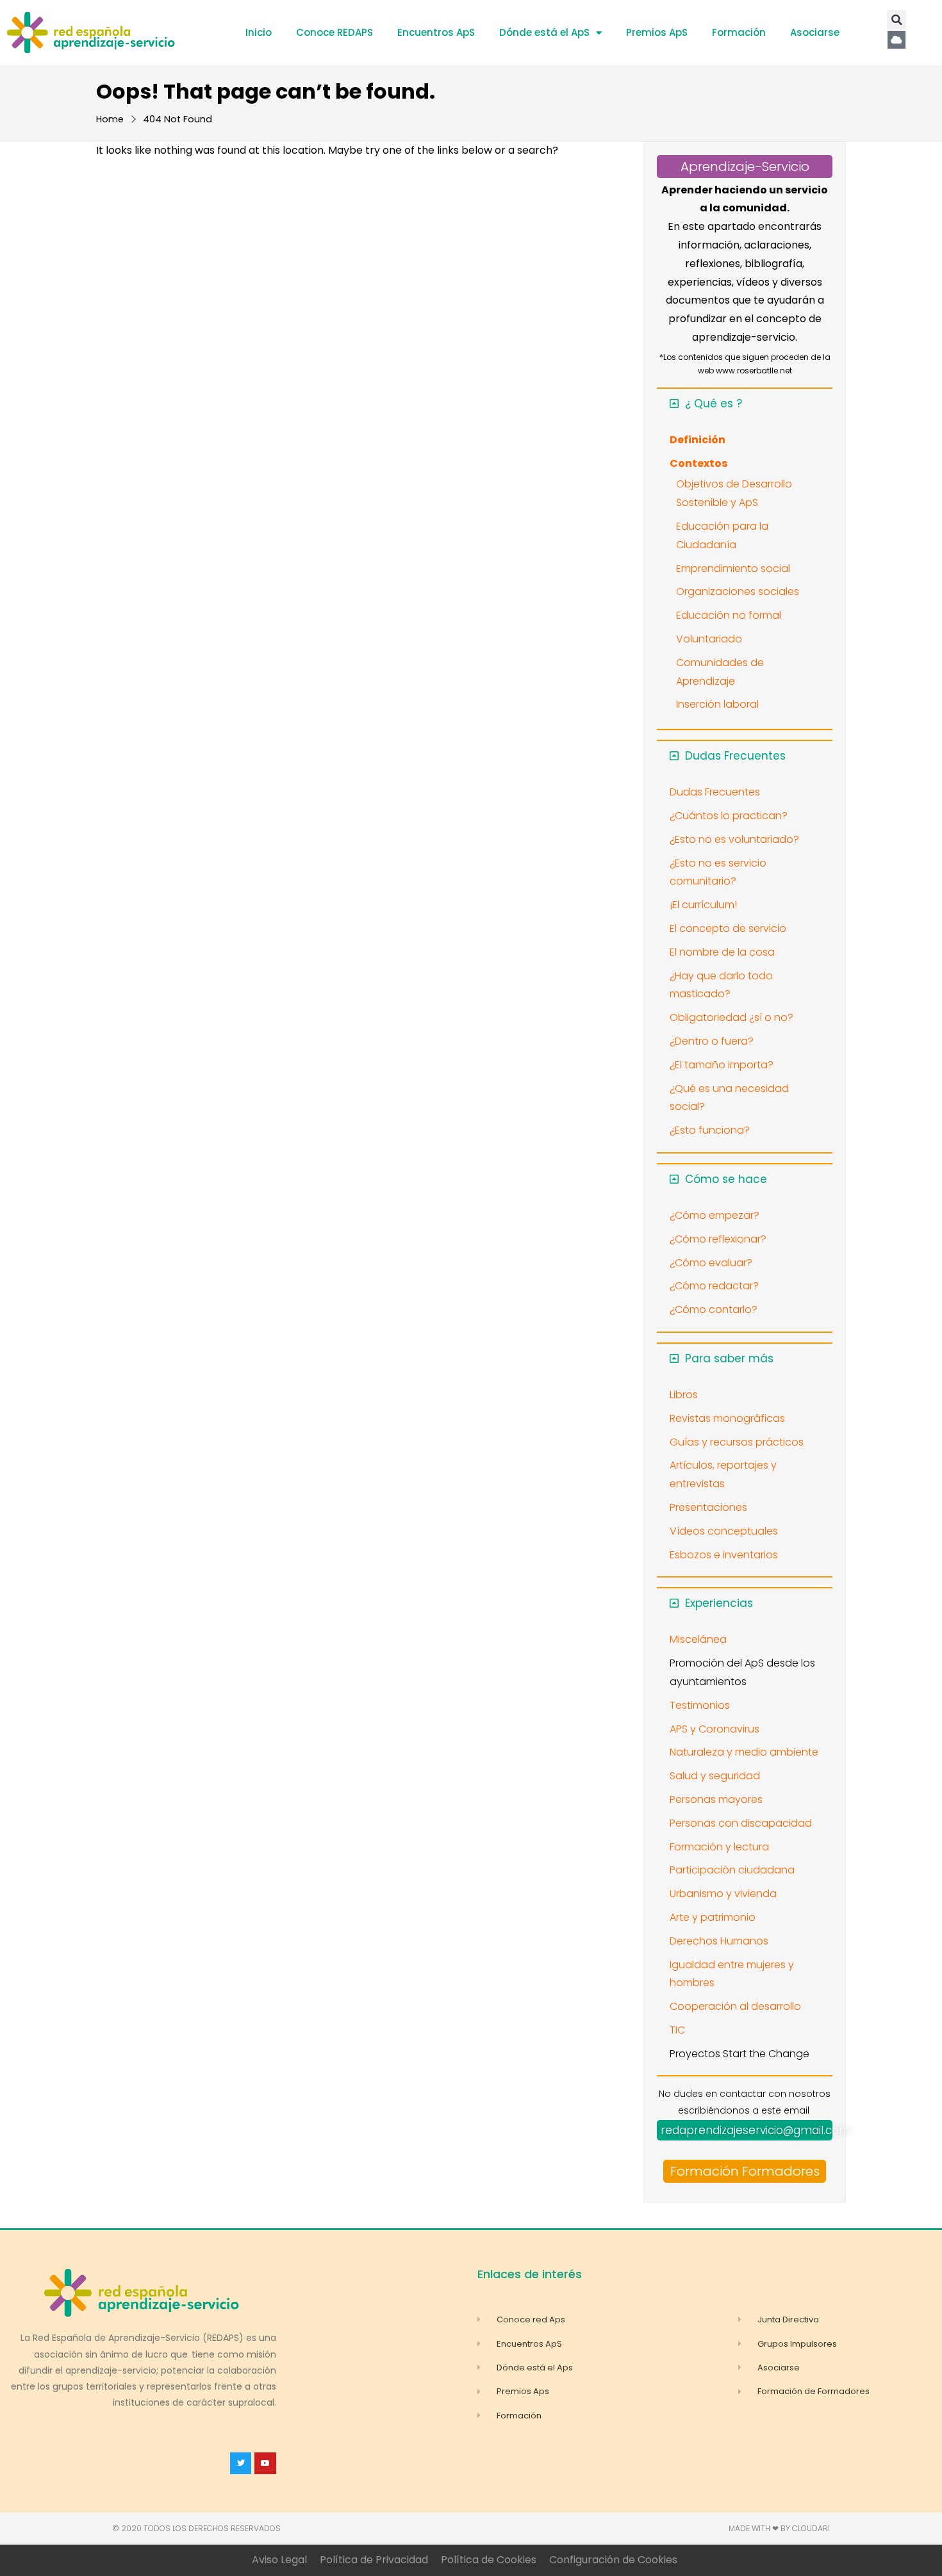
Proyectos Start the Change (740, 2054)
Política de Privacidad (374, 2560)
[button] (897, 20)
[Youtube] (265, 2463)
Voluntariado (709, 639)
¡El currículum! (703, 905)
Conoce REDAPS (335, 32)
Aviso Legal (279, 2560)
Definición (698, 440)
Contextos (698, 463)
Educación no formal (729, 615)
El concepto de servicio (728, 928)
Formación (739, 32)
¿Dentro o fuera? (712, 1041)
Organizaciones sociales (738, 591)
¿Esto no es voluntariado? (734, 839)
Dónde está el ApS (544, 32)
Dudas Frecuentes (735, 756)
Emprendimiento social (733, 568)
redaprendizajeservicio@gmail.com (756, 2130)
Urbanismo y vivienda (723, 1894)
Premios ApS (657, 32)
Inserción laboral (717, 704)
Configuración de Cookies (613, 2560)
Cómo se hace (726, 1179)
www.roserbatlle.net (754, 371)
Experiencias (719, 1603)
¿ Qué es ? (714, 404)
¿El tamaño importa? (722, 1065)
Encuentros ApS (436, 32)
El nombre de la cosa (722, 952)
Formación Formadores (745, 2171)
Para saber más (729, 1358)
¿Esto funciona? (710, 1130)
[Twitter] (241, 2463)
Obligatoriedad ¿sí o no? (731, 1017)
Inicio (259, 32)
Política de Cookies (489, 2560)
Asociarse (815, 32)
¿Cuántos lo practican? (729, 816)
